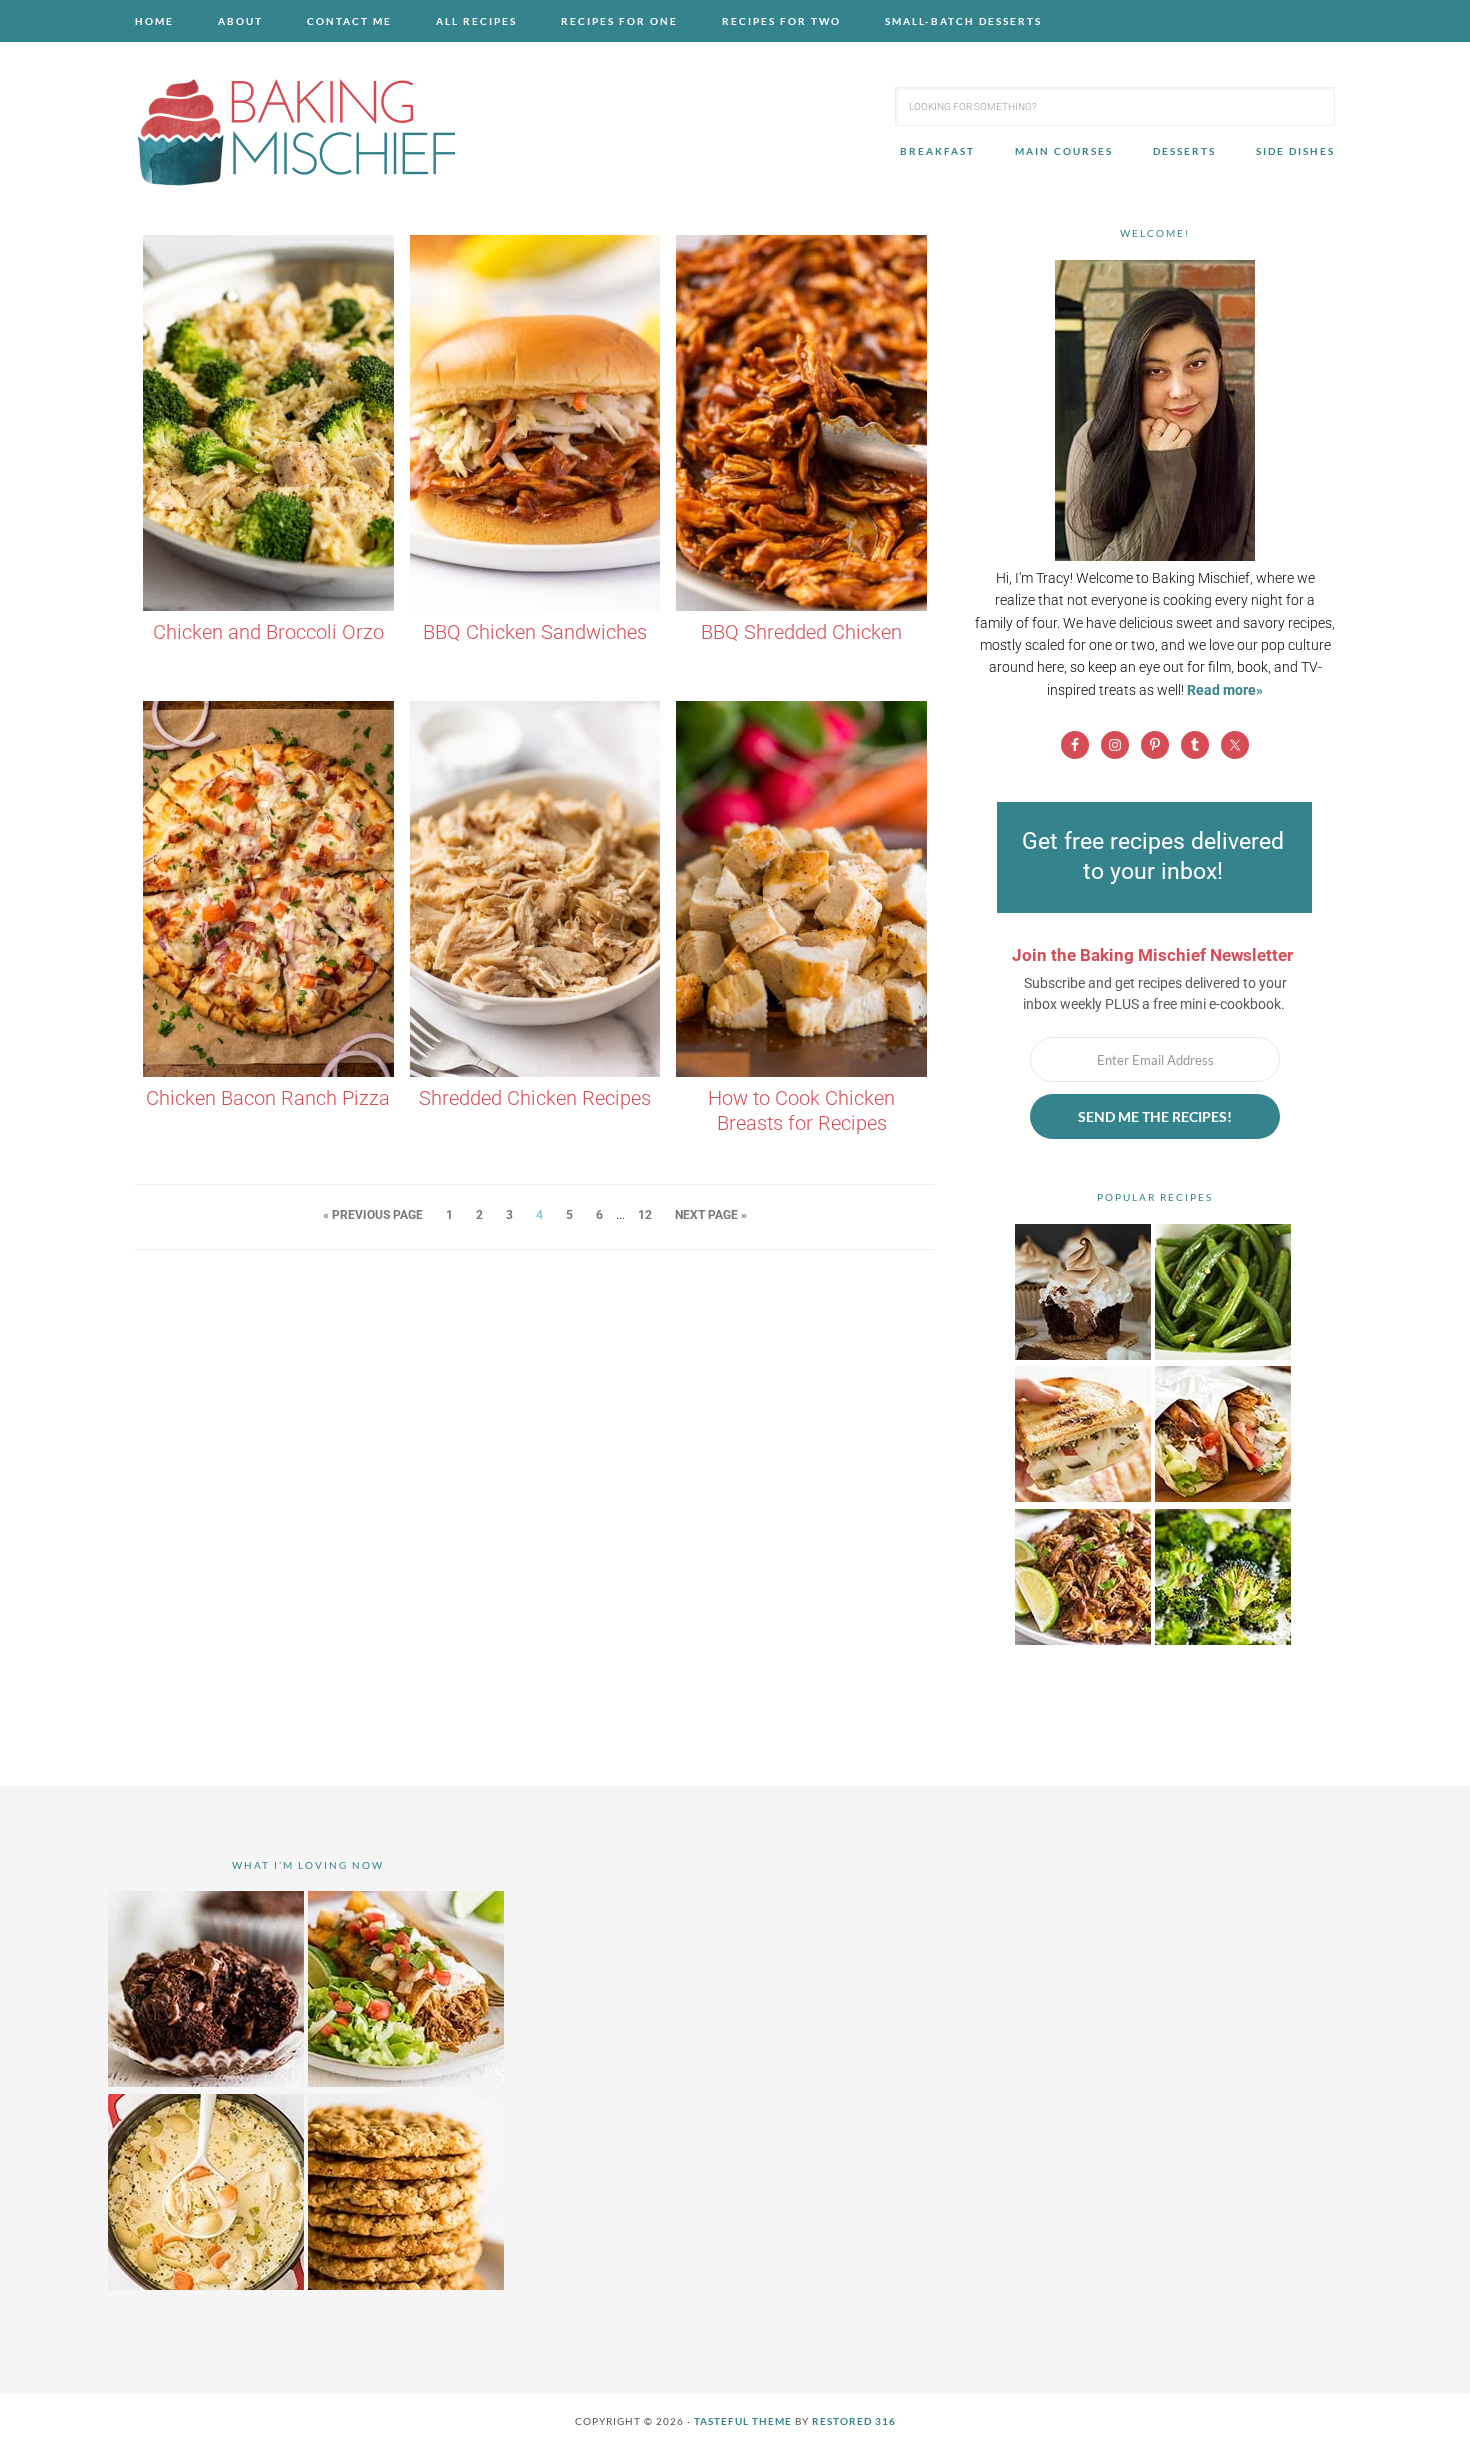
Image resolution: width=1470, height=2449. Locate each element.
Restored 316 (854, 2421)
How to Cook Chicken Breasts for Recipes (801, 1110)
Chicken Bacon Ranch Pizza (268, 1098)
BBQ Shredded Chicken (801, 632)
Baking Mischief (295, 132)
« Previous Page (373, 1215)
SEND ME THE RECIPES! (1155, 1116)
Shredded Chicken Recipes (535, 1098)
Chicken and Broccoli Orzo (268, 632)
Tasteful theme (743, 2421)
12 (645, 1215)
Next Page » (711, 1215)
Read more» (1225, 690)
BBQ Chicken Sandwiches (535, 632)
